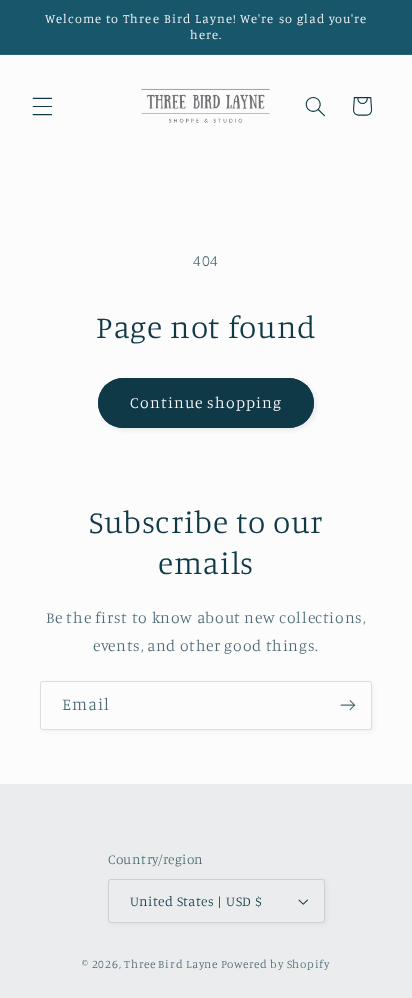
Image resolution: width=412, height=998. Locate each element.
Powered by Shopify (275, 964)
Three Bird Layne (171, 964)
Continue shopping (206, 402)
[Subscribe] (348, 705)
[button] (42, 106)
